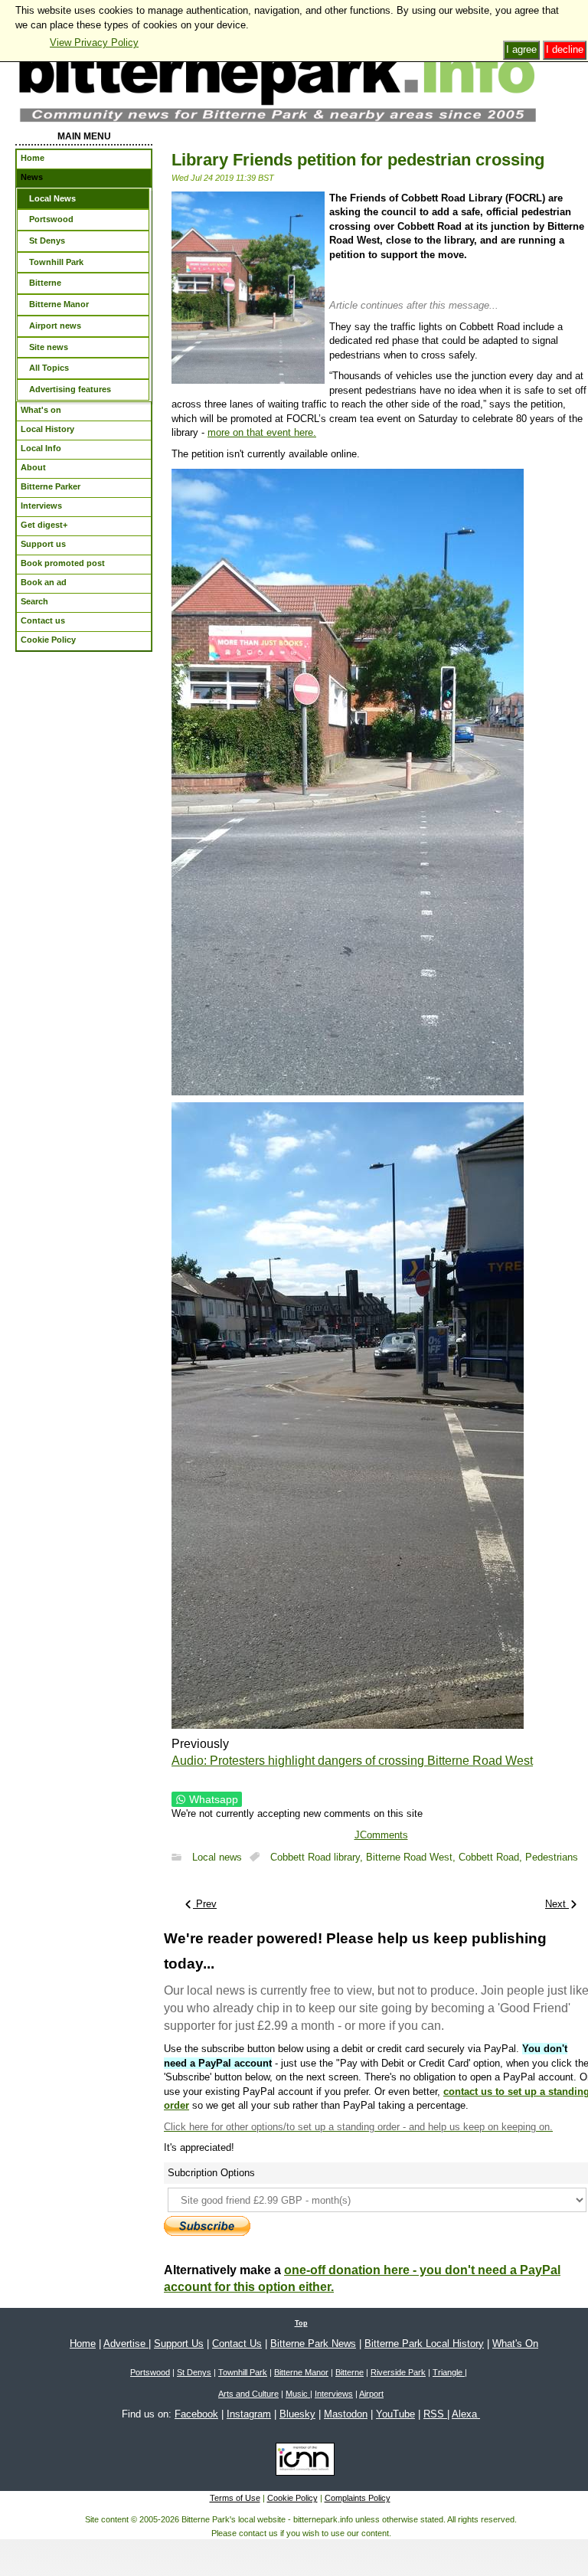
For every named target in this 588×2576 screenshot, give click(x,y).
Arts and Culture (248, 2394)
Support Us (179, 2344)
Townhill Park (243, 2372)
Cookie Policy (292, 2498)
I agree (521, 49)
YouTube (395, 2414)
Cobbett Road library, (318, 1857)
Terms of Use (235, 2498)
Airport (371, 2394)
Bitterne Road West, (412, 1857)
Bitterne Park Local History (424, 2344)
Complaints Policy (358, 2498)
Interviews (334, 2394)
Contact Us (237, 2344)
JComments (381, 1835)
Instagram (249, 2414)
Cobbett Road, (492, 1857)
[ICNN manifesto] (301, 2462)
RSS (435, 2414)
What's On (515, 2344)
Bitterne (350, 2372)
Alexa (466, 2414)
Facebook (196, 2414)
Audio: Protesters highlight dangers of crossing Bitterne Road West (352, 1761)
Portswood (150, 2372)
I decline (565, 49)
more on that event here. (262, 432)
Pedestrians (552, 1857)
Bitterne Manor (301, 2372)
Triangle (449, 2372)
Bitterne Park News (313, 2344)
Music (298, 2394)
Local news (217, 1857)
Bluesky (297, 2414)
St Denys (194, 2372)
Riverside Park (398, 2372)
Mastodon (346, 2414)
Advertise (126, 2344)
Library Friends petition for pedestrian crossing (358, 160)
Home (83, 2344)
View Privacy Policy (94, 43)
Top (301, 2323)
